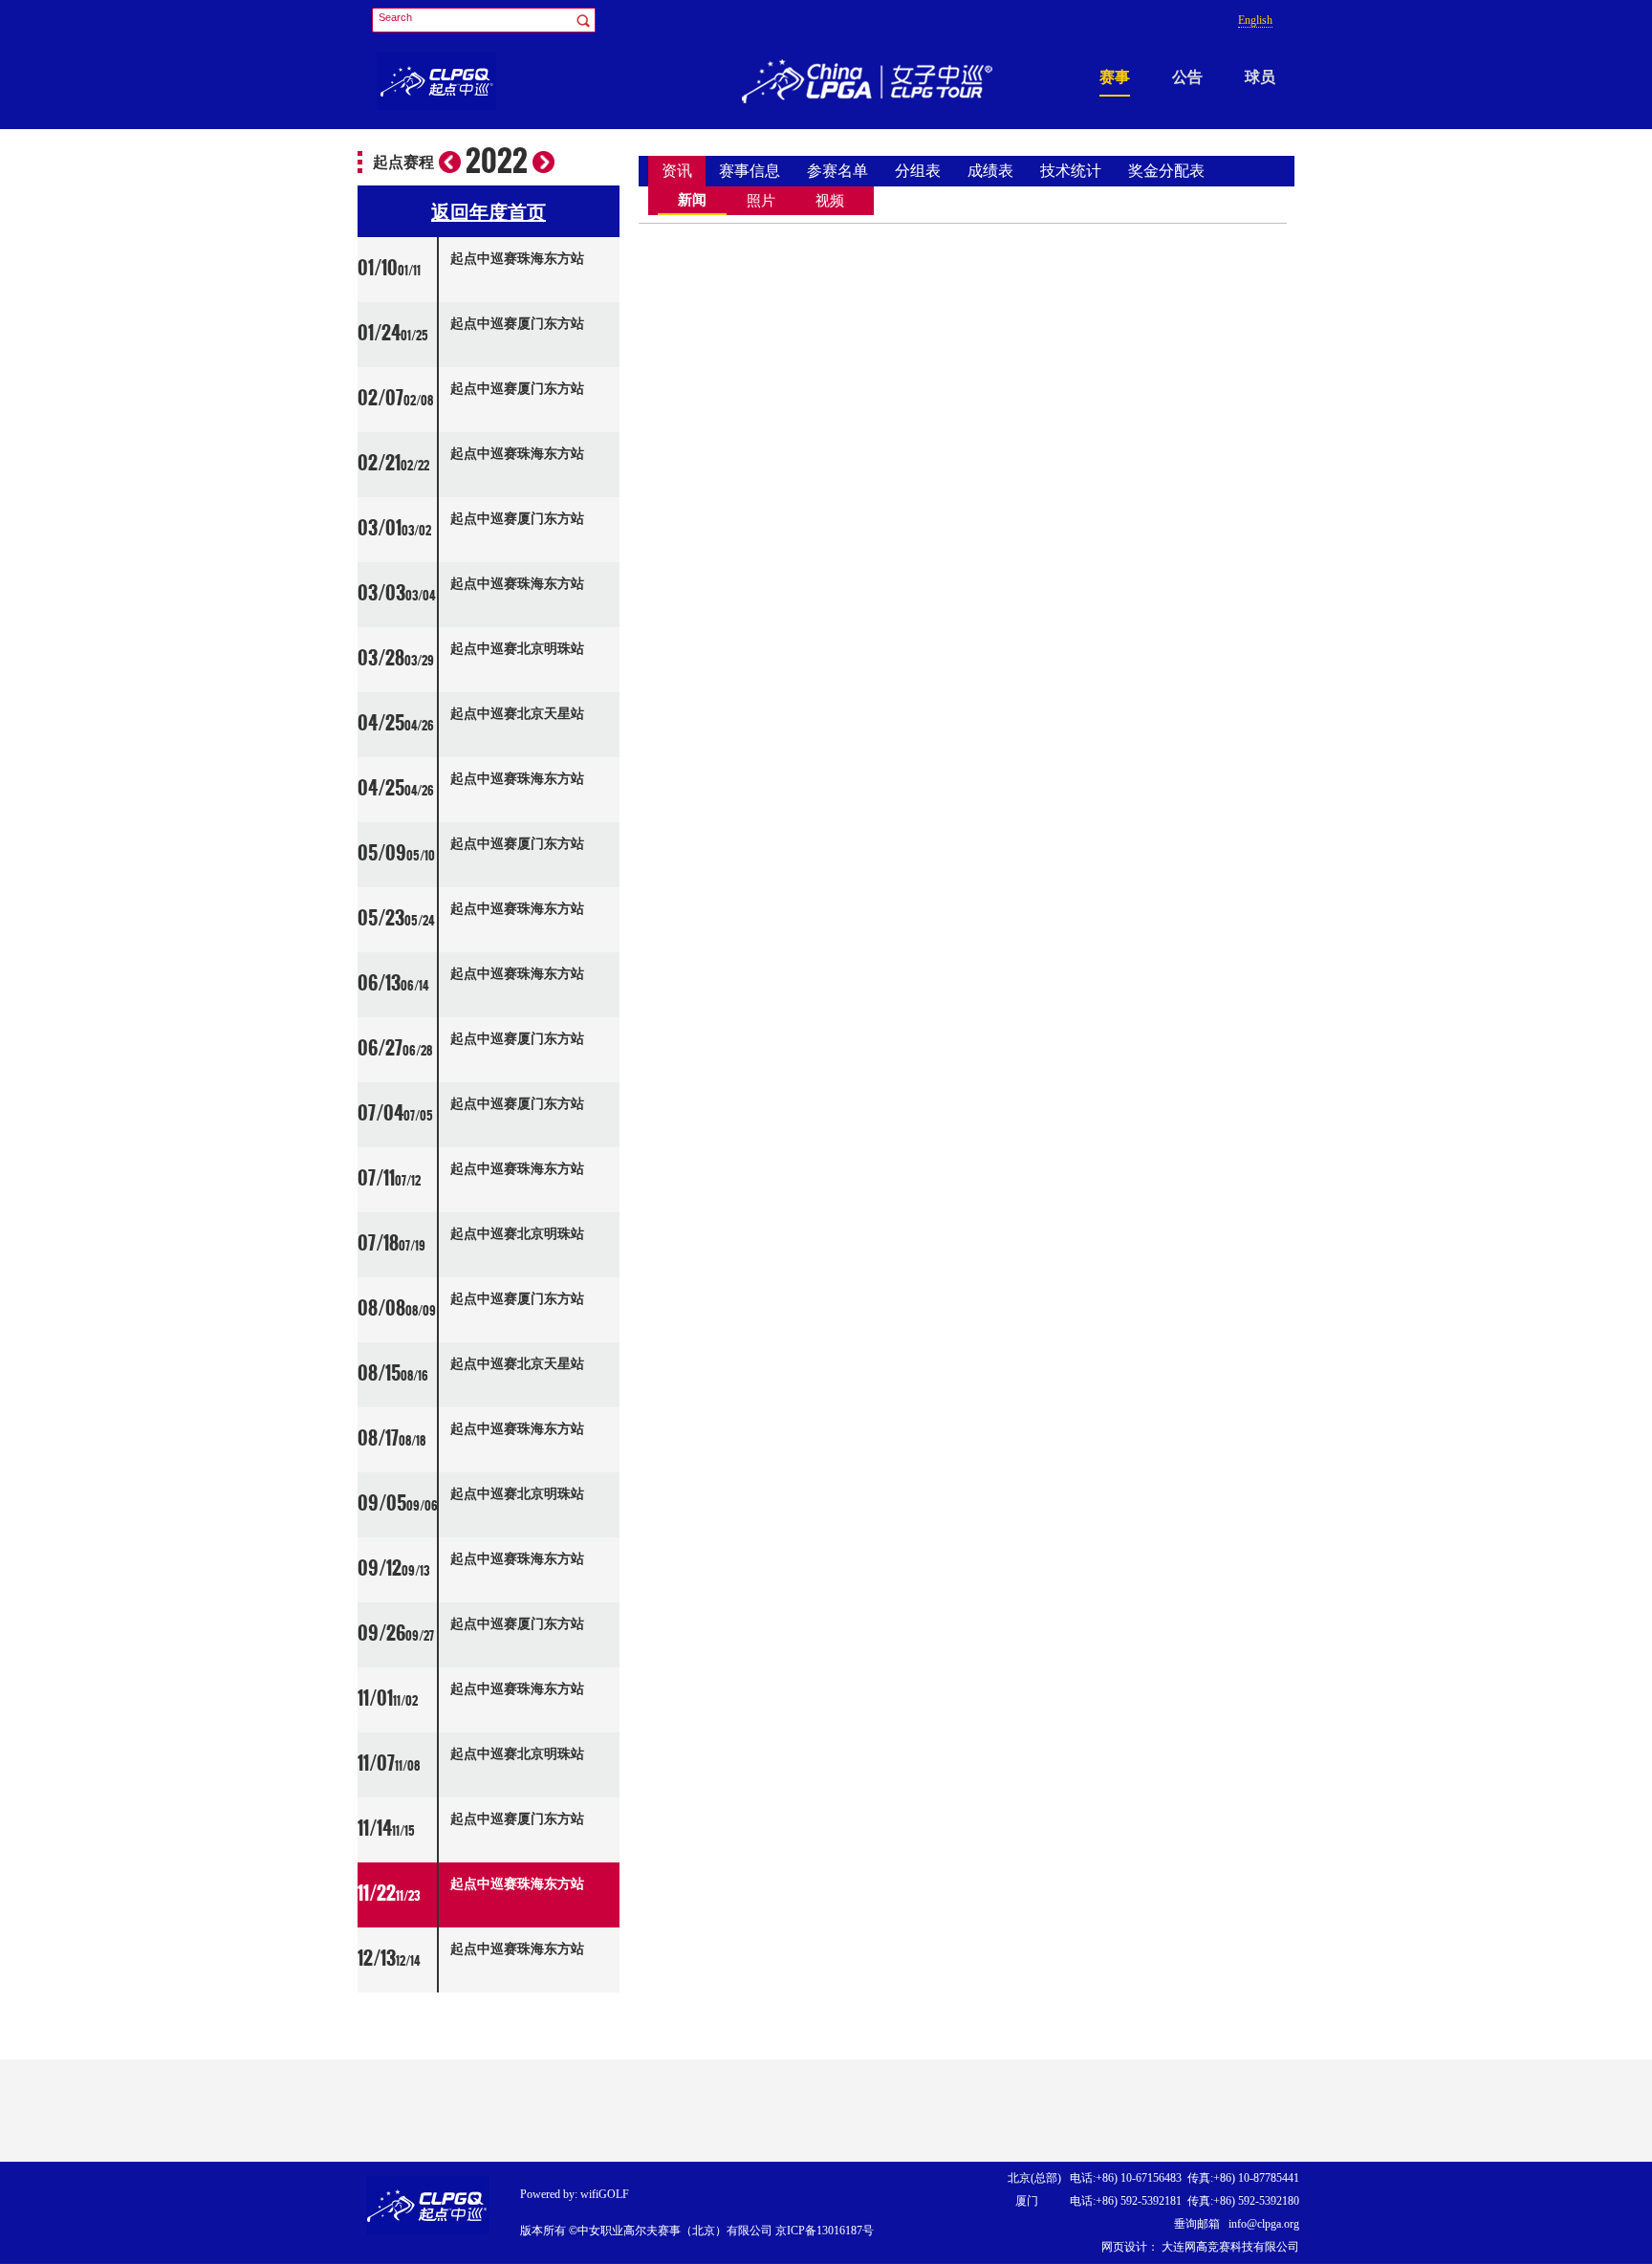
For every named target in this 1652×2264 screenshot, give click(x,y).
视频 (830, 201)
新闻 (692, 200)
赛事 (1115, 77)
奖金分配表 (1166, 171)
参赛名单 (837, 171)
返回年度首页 (489, 212)
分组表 (918, 171)
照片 (761, 201)
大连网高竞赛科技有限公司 (1229, 2247)
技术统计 (1071, 171)
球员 (1260, 77)
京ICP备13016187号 (825, 2231)
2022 (497, 162)
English (1255, 20)
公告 (1187, 77)
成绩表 (990, 171)
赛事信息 (750, 171)
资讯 (677, 171)
